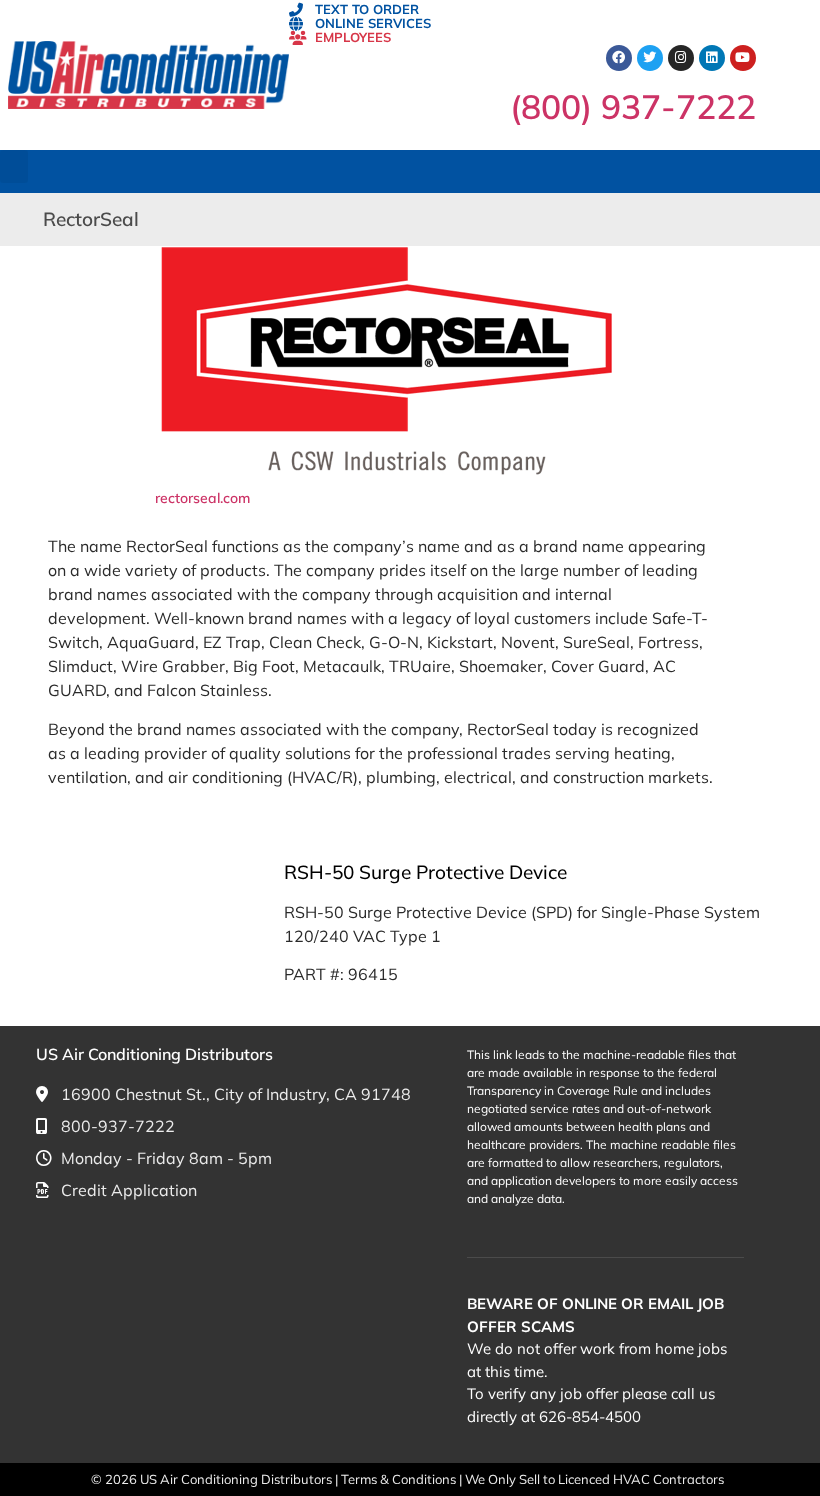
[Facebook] (619, 58)
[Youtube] (743, 58)
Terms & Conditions (400, 1479)
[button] (14, 166)
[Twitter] (650, 58)
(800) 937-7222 (633, 106)
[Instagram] (681, 58)
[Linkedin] (712, 58)
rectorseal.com (202, 498)
